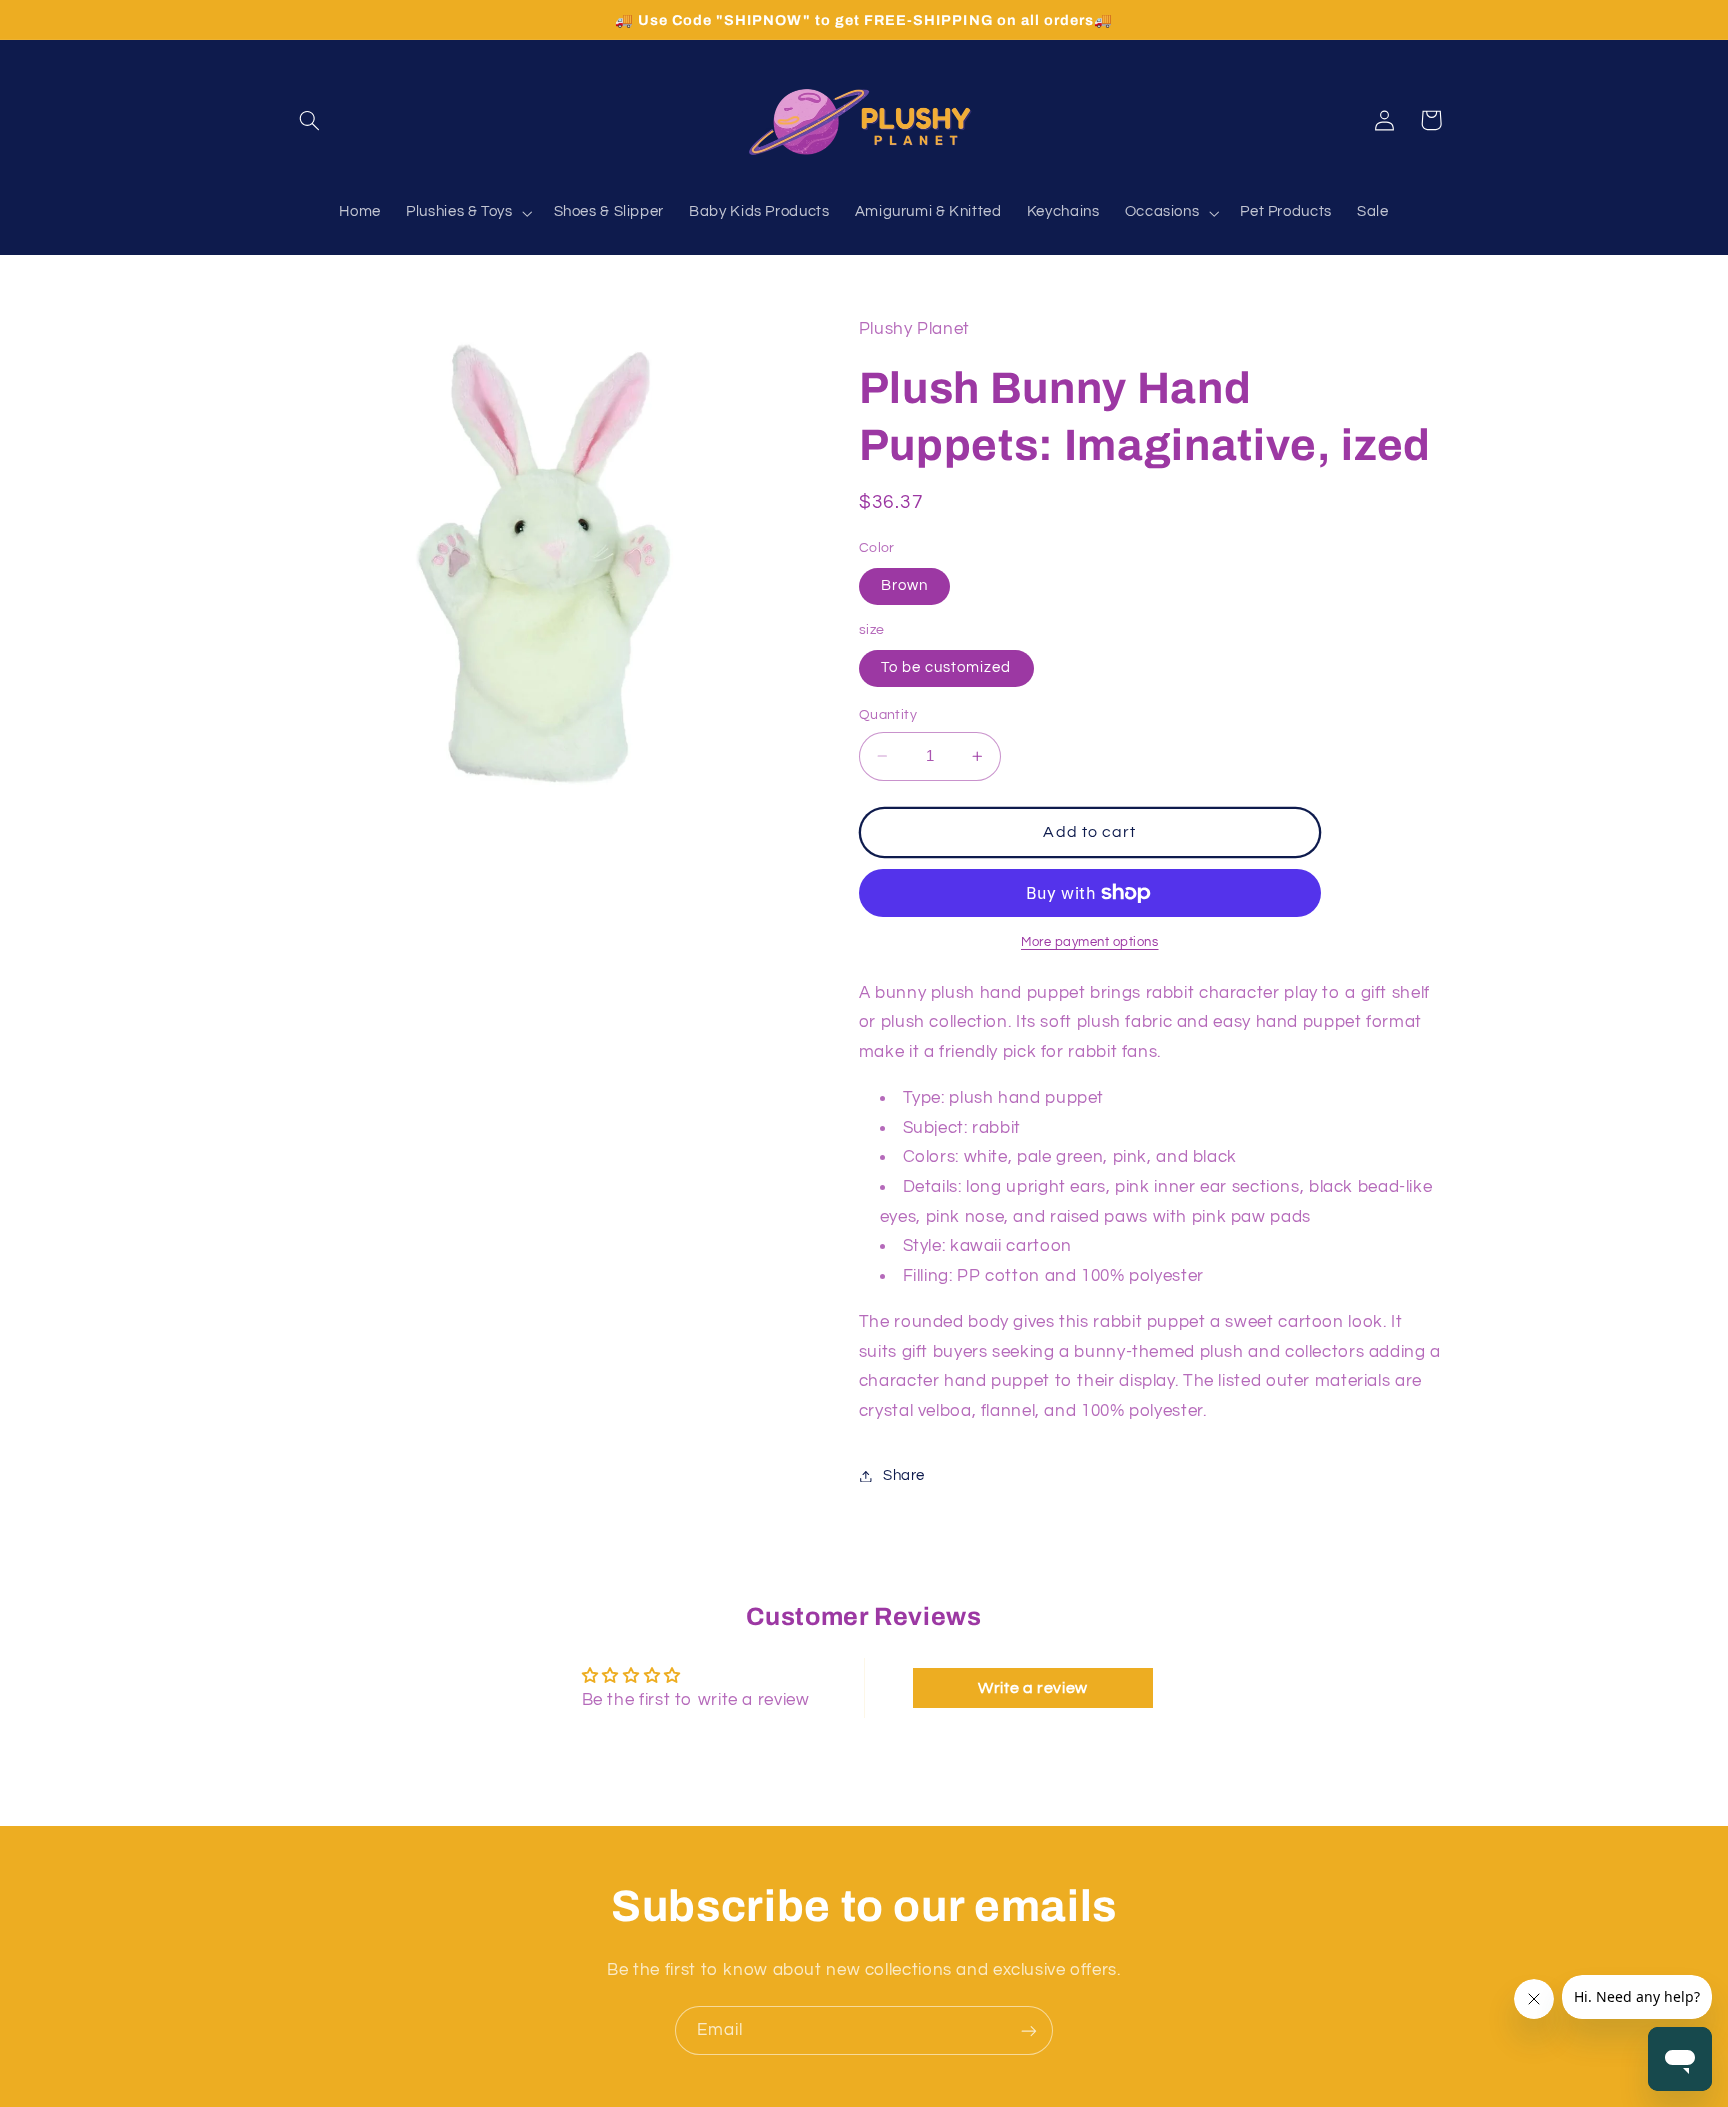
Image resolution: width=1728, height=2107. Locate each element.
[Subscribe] (1029, 2030)
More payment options (1090, 942)
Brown (904, 585)
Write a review (1033, 1688)
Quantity (888, 715)
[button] (310, 120)
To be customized (946, 667)
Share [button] (904, 1475)
